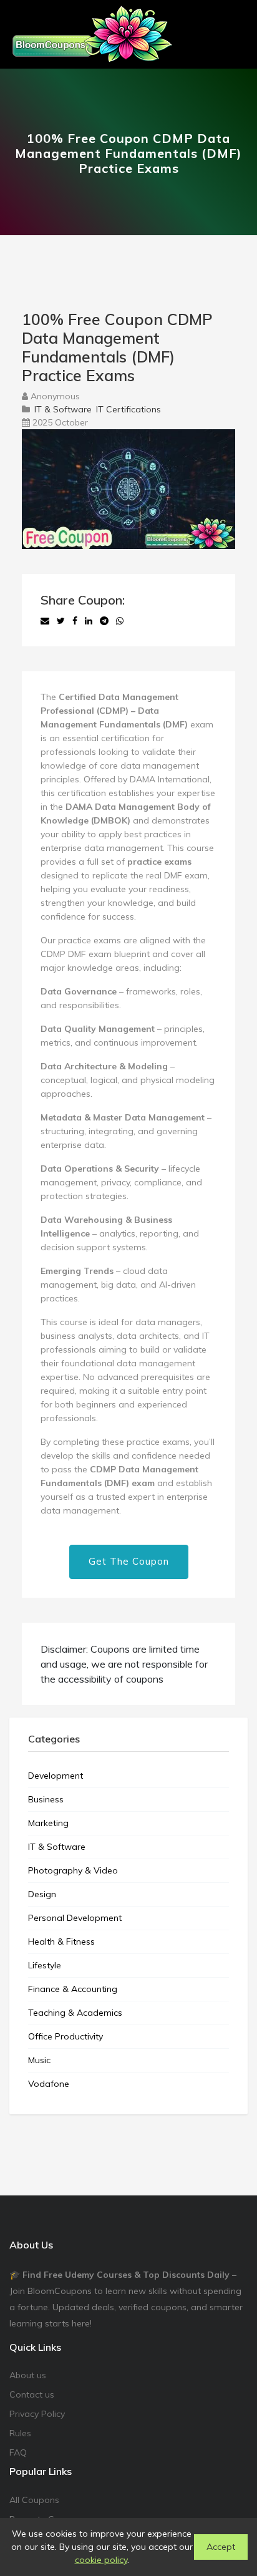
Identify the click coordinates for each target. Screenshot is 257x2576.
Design (42, 1894)
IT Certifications (128, 409)
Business (46, 1799)
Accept (221, 2547)
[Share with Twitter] (61, 621)
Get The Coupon (129, 1561)
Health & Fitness (61, 1942)
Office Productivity (65, 2036)
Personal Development (75, 1918)
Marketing (48, 1823)
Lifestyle (45, 1965)
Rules (20, 2433)
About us (28, 2375)
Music (39, 2060)
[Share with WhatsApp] (120, 621)
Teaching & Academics (75, 2013)
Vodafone (49, 2084)
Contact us (32, 2394)
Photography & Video (73, 1870)
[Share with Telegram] (104, 621)
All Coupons (34, 2500)
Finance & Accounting (73, 1989)
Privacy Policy (37, 2414)
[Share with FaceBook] (75, 621)
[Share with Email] (45, 621)
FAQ (18, 2452)
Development (56, 1776)
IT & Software (63, 409)
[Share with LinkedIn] (89, 621)
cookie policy (101, 2560)
